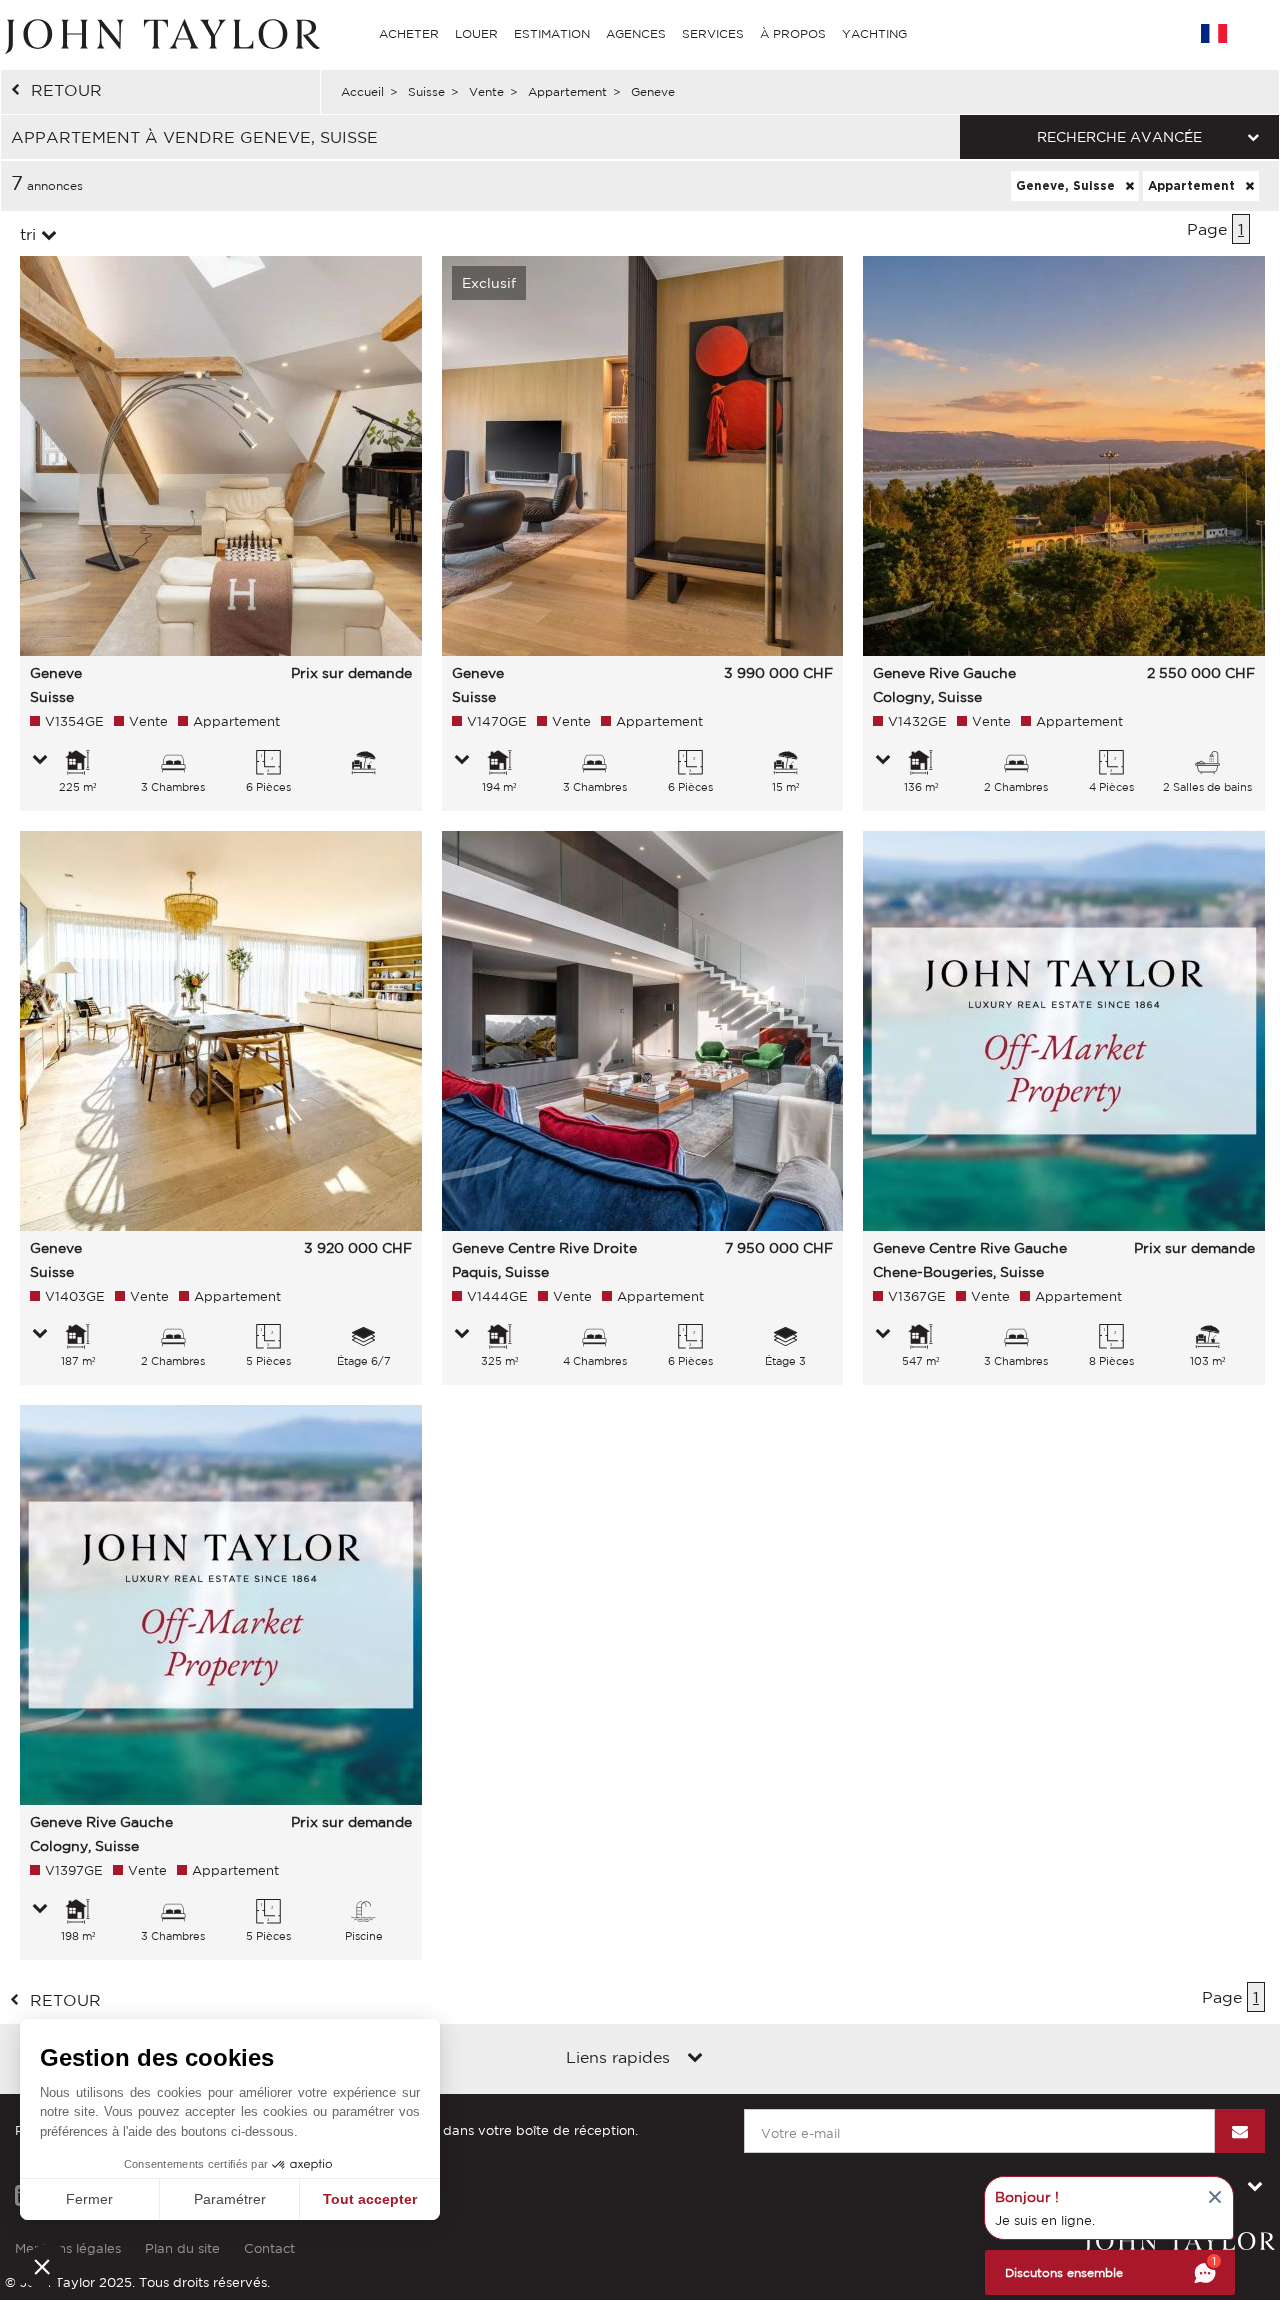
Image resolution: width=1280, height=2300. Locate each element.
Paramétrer (230, 2199)
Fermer (89, 2199)
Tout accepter (370, 2199)
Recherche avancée (1119, 137)
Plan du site (182, 2248)
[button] (42, 2266)
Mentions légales (68, 2248)
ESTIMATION (552, 33)
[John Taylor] (160, 34)
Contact (269, 2248)
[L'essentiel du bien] (40, 761)
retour (66, 90)
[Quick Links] (695, 2059)
